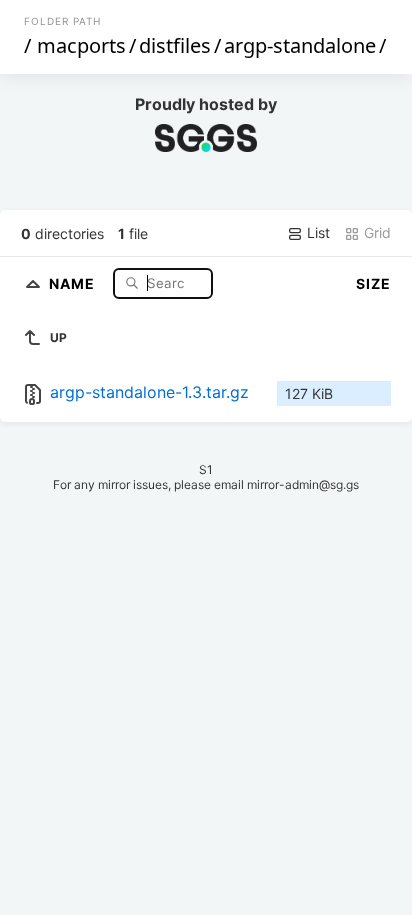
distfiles (175, 45)
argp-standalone (300, 45)
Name (74, 282)
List (316, 232)
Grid (375, 232)
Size (373, 283)
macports (81, 45)
